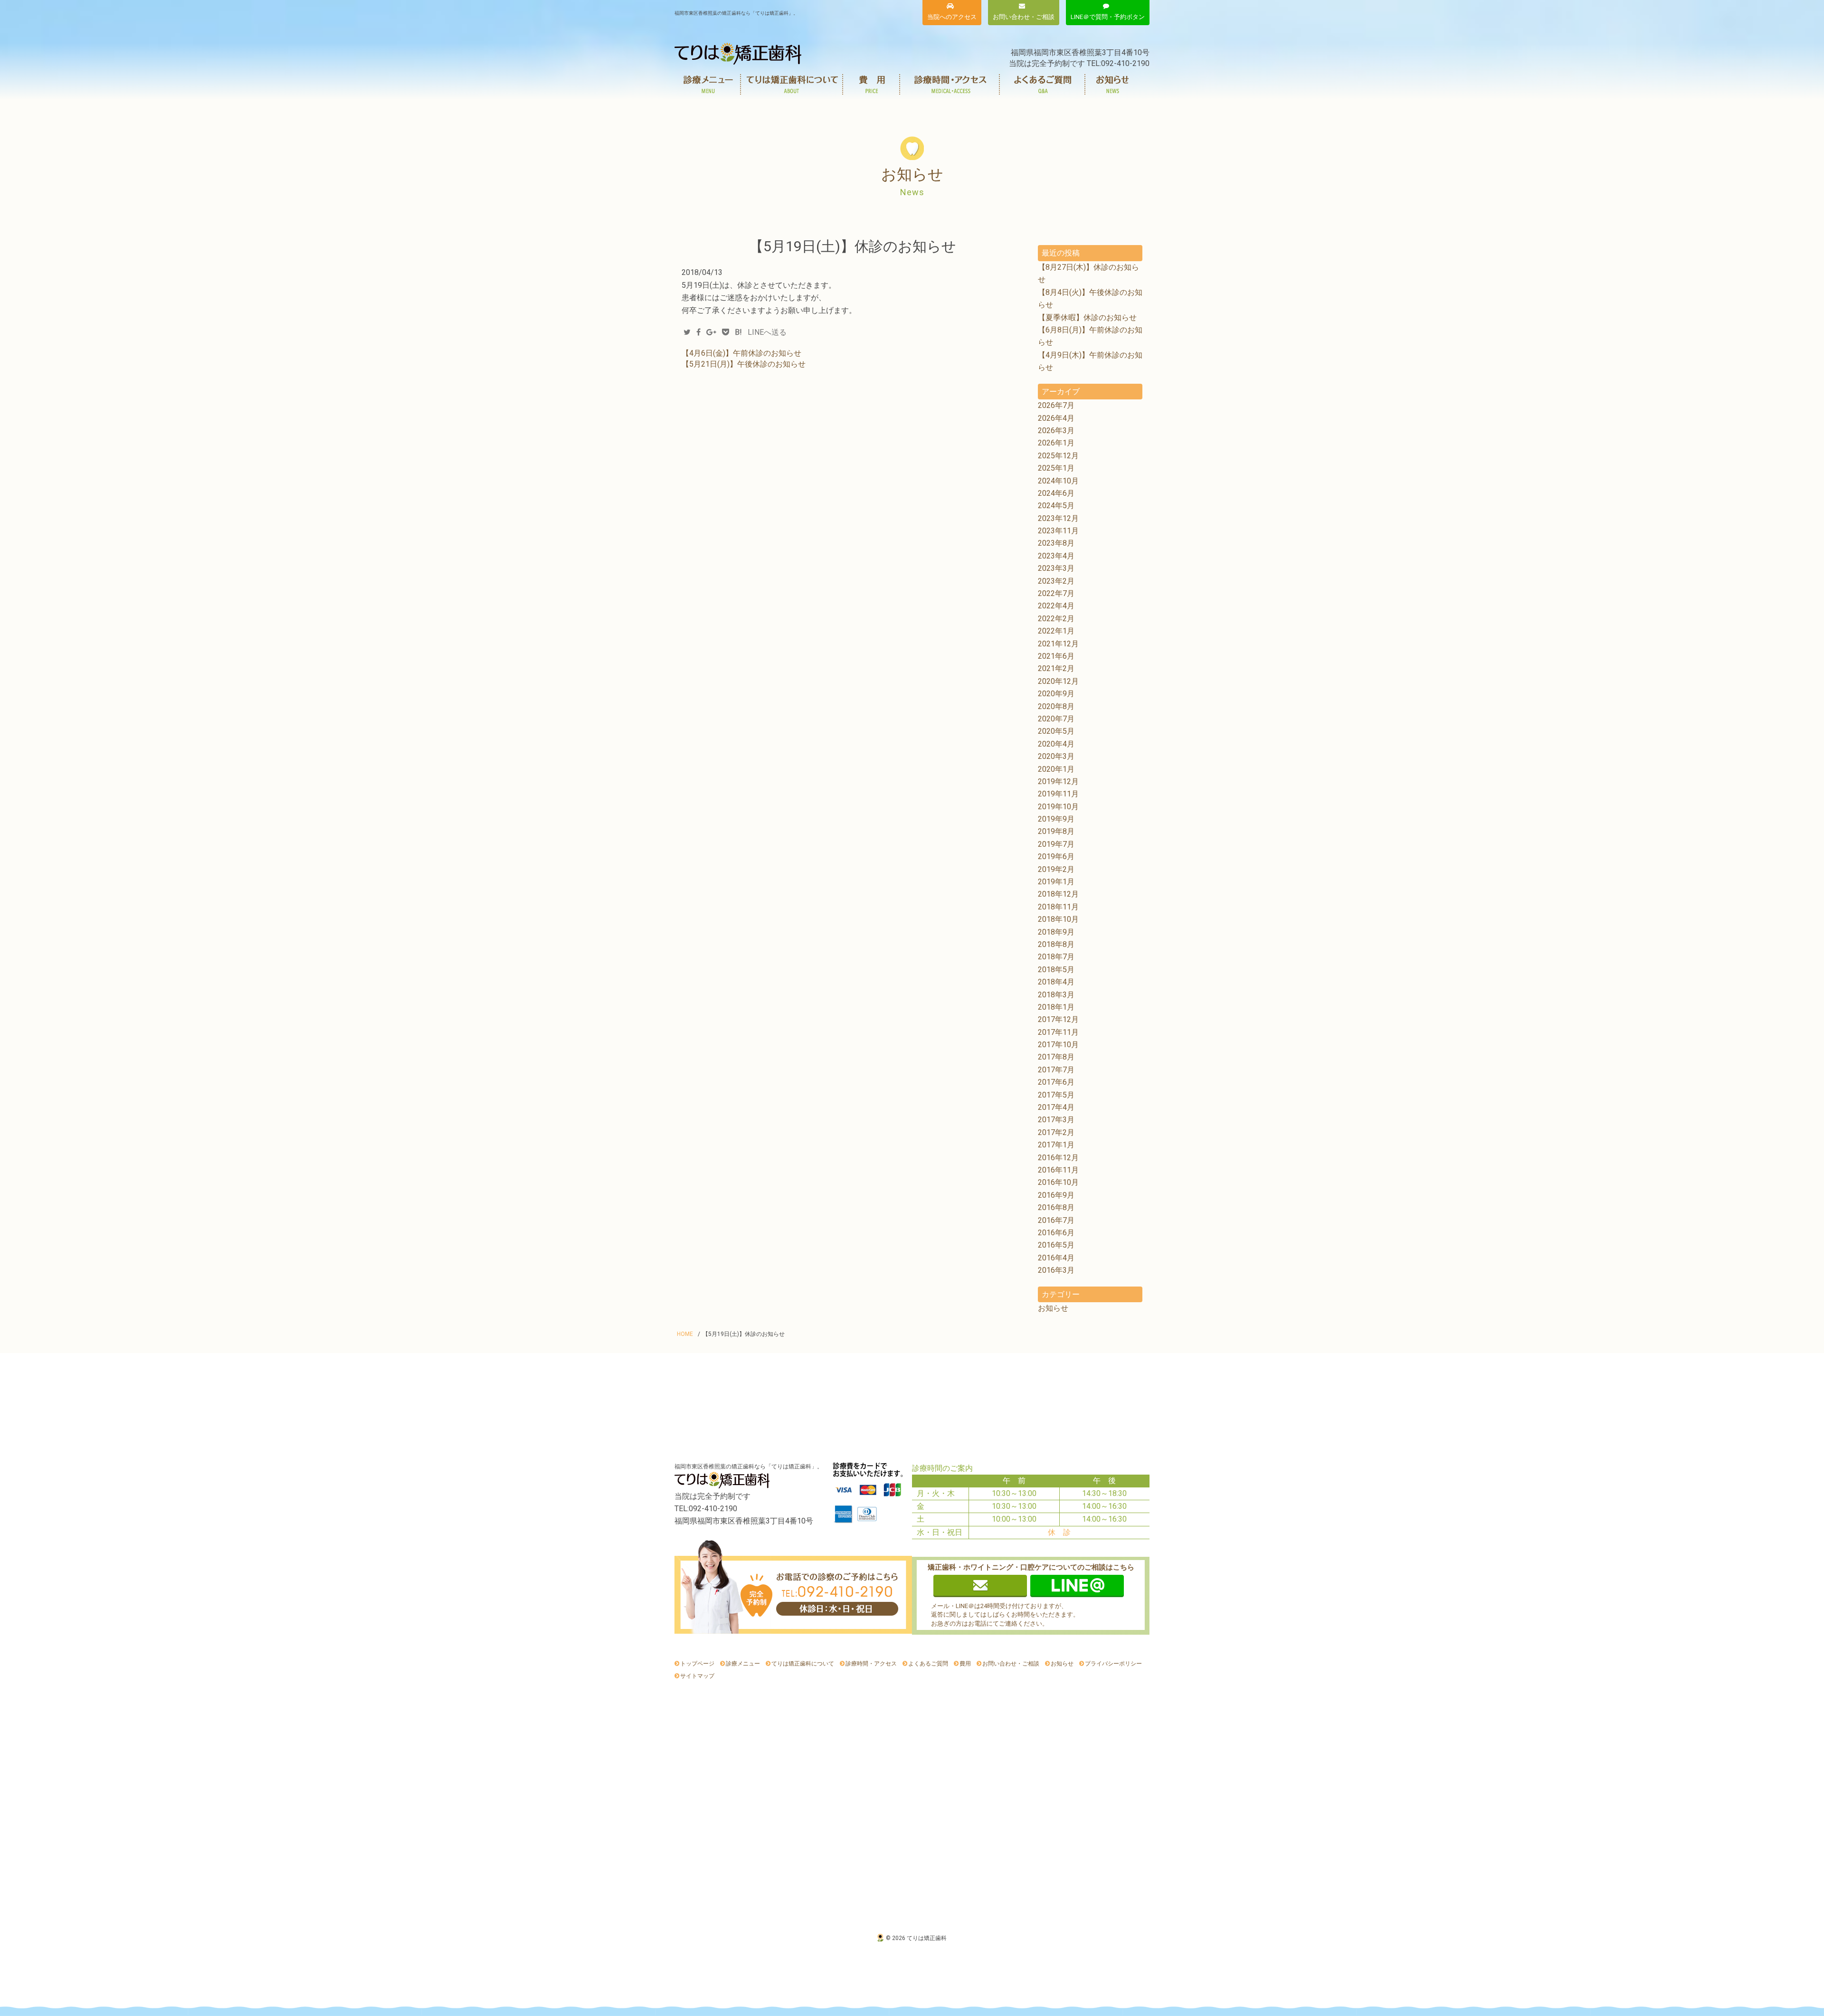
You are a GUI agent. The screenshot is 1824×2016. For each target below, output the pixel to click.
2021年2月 (1056, 668)
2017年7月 (1056, 1070)
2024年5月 (1056, 506)
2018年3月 (1056, 995)
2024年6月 (1056, 493)
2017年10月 (1058, 1045)
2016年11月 (1058, 1170)
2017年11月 (1058, 1032)
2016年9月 (1056, 1195)
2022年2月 (1056, 619)
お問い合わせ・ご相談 (1011, 1664)
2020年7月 (1056, 719)
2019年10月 (1058, 807)
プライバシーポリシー (1113, 1664)
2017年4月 (1056, 1107)
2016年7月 (1056, 1220)
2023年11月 (1058, 531)
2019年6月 (1056, 857)
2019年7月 (1056, 844)
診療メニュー (708, 84)
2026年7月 (1056, 405)
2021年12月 (1058, 644)
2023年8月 (1056, 543)
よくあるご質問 (1043, 84)
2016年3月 (1056, 1270)
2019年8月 (1056, 831)
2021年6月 (1056, 656)
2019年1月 (1056, 882)
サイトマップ (697, 1676)
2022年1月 (1056, 631)
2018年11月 (1058, 907)
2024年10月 (1058, 481)
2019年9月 (1056, 819)
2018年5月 (1056, 970)
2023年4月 (1056, 556)
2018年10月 (1058, 919)
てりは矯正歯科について (792, 84)
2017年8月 (1056, 1057)
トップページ (697, 1664)
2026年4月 (1056, 418)
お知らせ (1113, 84)
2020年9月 (1056, 694)
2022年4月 (1056, 606)
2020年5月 (1056, 731)
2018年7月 (1056, 957)
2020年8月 (1056, 706)
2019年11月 (1058, 794)
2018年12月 (1058, 894)
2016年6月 (1056, 1233)
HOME (685, 1334)
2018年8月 (1056, 944)
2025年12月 (1058, 456)
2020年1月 (1056, 769)
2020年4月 (1056, 744)
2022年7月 (1056, 593)
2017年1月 (1056, 1145)
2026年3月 (1056, 431)
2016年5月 (1056, 1245)
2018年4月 (1056, 982)
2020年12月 (1058, 681)
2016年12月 (1058, 1158)
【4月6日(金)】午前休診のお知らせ (741, 353)
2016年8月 (1056, 1207)
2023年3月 (1056, 568)
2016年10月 (1058, 1182)
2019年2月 (1056, 869)
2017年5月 (1056, 1095)
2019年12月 (1058, 781)
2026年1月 (1056, 443)
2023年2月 (1056, 581)
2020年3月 (1056, 756)
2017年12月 (1058, 1019)
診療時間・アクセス (950, 84)
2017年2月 (1056, 1132)
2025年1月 (1056, 468)
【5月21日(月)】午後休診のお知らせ (744, 364)
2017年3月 (1056, 1120)
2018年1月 (1056, 1007)
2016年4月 (1056, 1258)
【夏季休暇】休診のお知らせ (1087, 317)
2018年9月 (1056, 932)
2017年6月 (1056, 1082)
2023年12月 (1058, 518)
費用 (872, 84)
